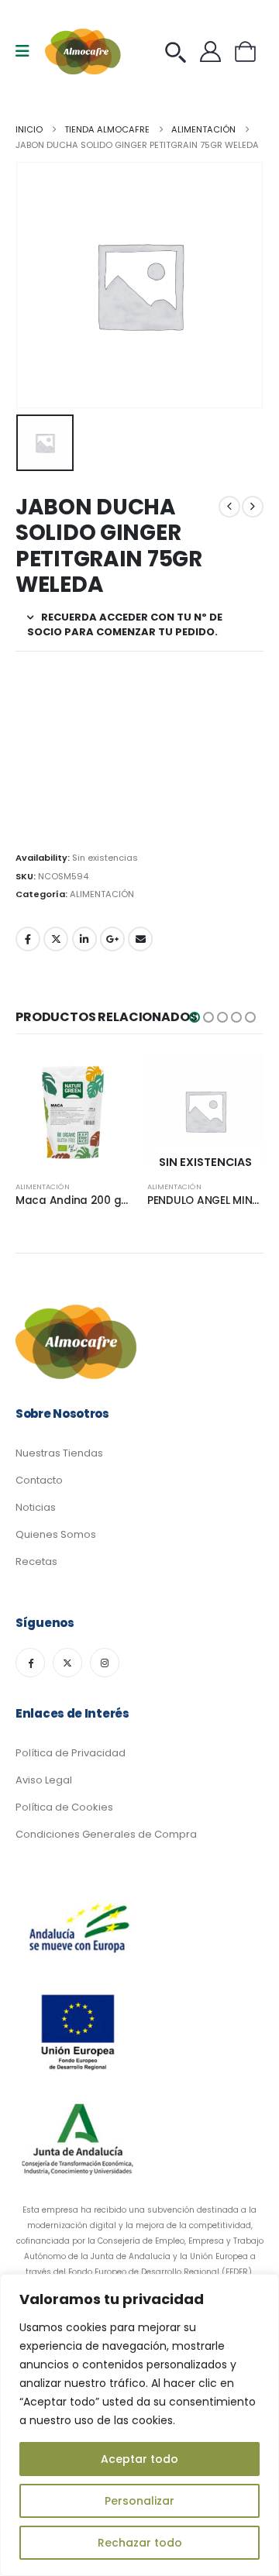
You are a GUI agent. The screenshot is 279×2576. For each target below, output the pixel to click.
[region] (139, 2425)
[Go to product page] (74, 1111)
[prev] (229, 507)
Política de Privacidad (71, 1753)
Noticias (36, 1507)
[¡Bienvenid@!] (214, 52)
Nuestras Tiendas (59, 1453)
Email (140, 939)
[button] (195, 1017)
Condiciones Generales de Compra (106, 1834)
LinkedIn (84, 939)
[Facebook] (30, 1663)
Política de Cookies (64, 1807)
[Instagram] (105, 1663)
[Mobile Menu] (28, 51)
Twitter (56, 939)
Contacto (39, 1480)
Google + (112, 939)
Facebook (28, 939)
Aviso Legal (44, 1780)
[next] (253, 507)
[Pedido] (179, 52)
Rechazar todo (140, 2543)
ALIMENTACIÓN (102, 894)
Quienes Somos (56, 1534)
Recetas (36, 1561)
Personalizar (139, 2501)
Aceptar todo (139, 2459)
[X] (67, 1663)
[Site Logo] (84, 52)
